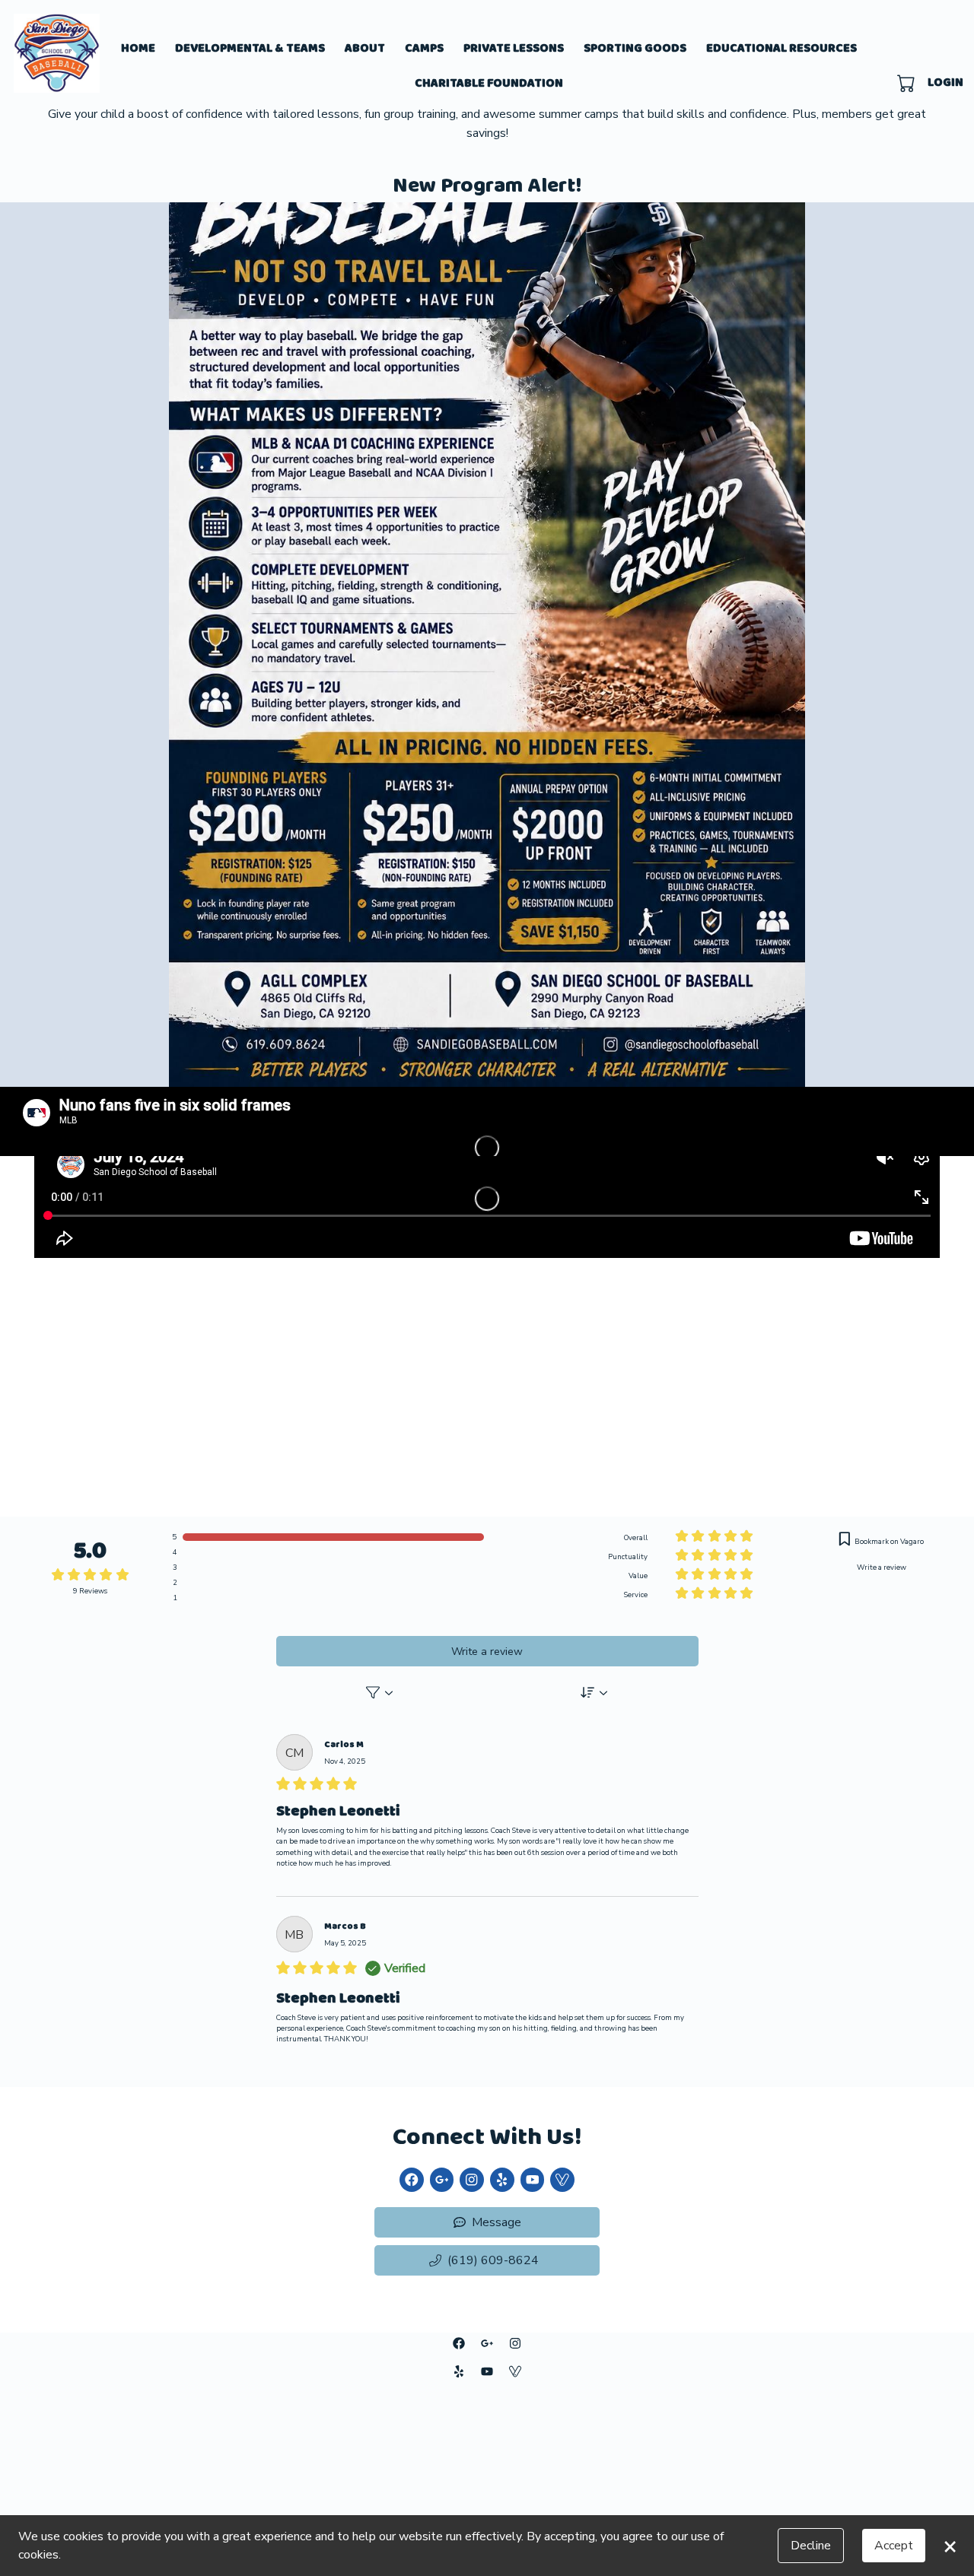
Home (138, 48)
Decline (811, 2546)
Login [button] (945, 83)
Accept (894, 2546)
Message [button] (497, 2222)
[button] (907, 83)
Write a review (487, 1652)
